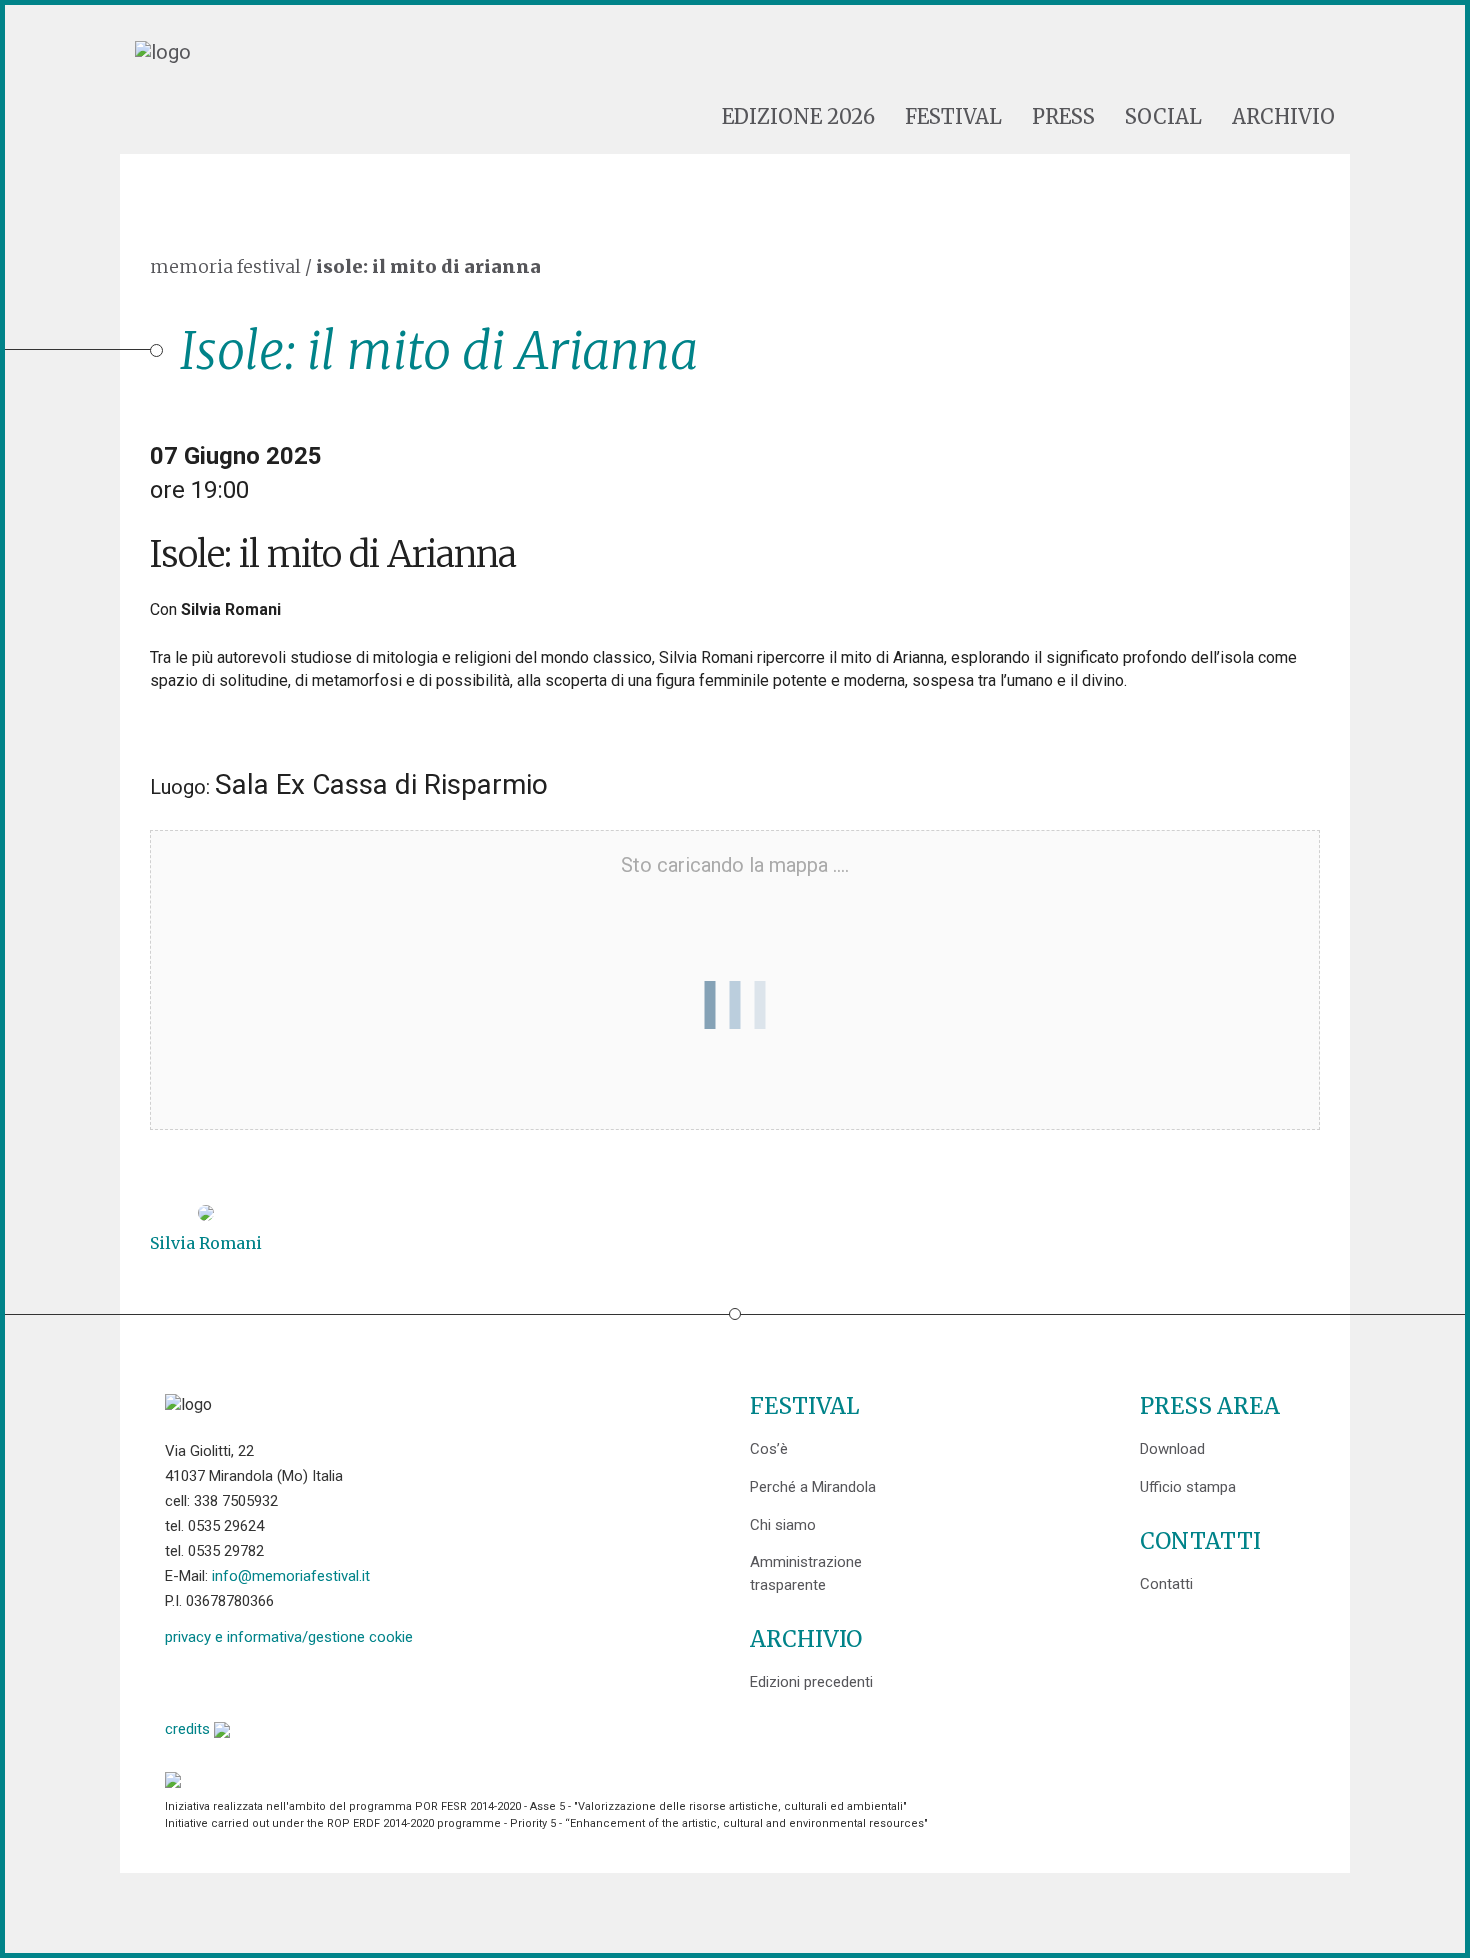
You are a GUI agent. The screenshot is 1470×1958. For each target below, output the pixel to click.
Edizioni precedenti (811, 1682)
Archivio (1283, 117)
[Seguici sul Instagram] (333, 1680)
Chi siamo (783, 1525)
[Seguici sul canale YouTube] (282, 1680)
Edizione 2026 (798, 117)
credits (189, 1729)
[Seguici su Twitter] (231, 1680)
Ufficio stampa (1188, 1487)
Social (1163, 117)
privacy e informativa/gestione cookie (289, 1637)
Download (1172, 1449)
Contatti (1166, 1584)
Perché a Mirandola (813, 1487)
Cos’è (769, 1449)
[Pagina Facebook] (180, 1680)
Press (1063, 117)
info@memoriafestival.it (291, 1576)
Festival (953, 117)
